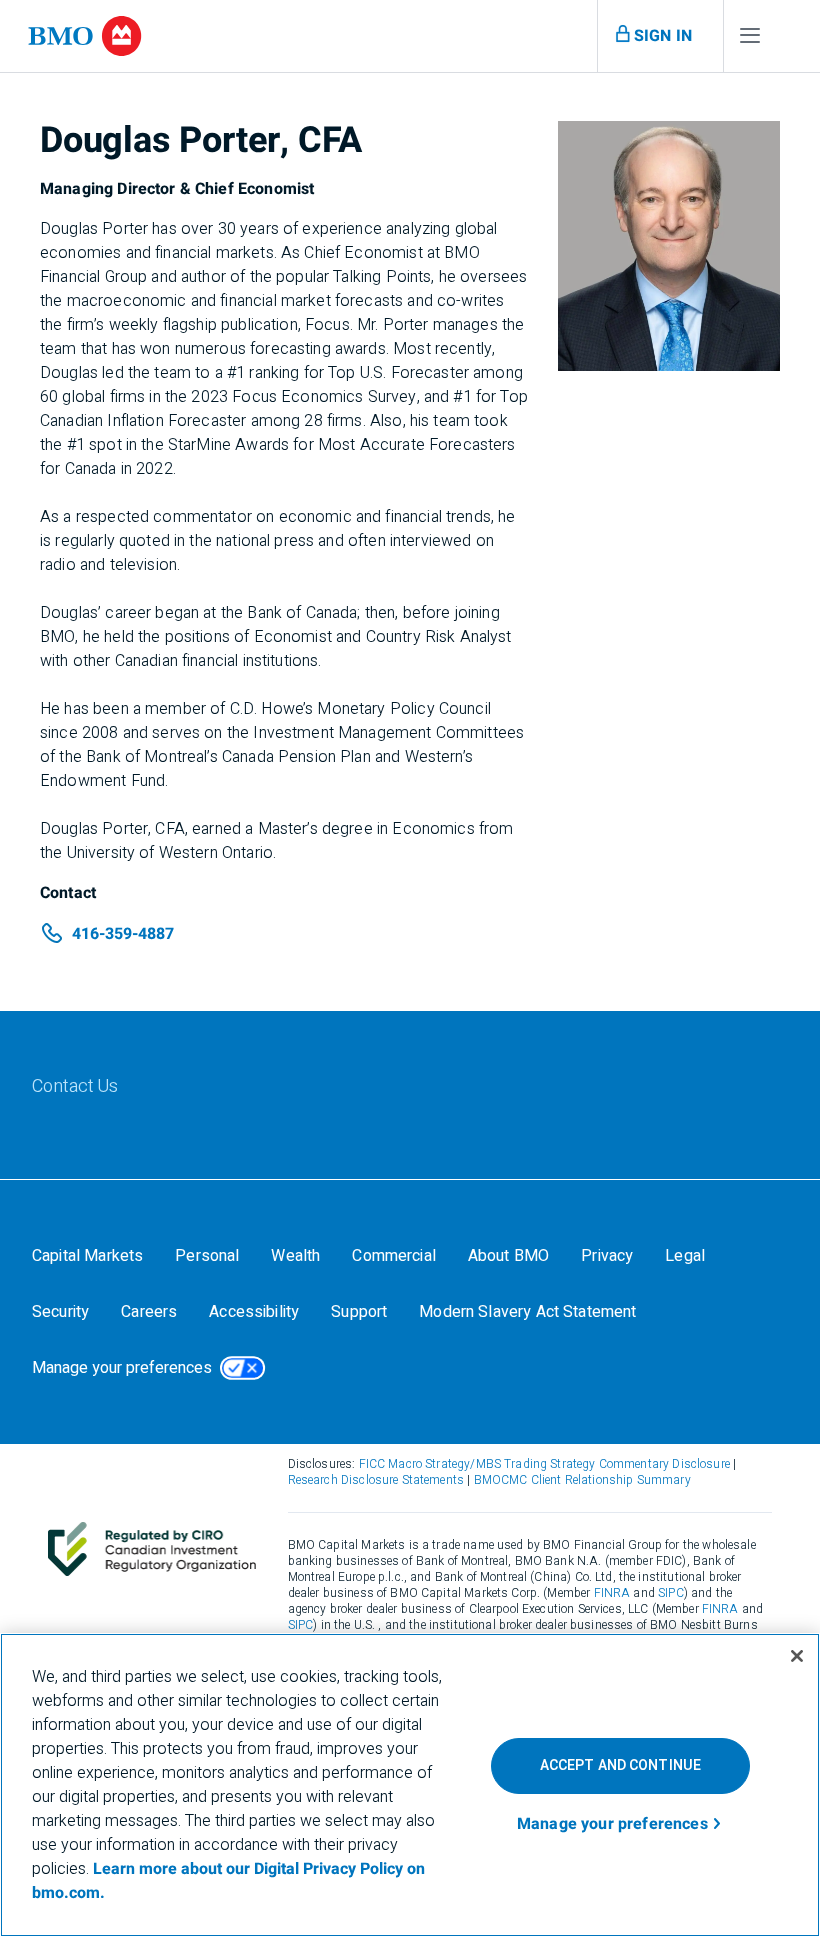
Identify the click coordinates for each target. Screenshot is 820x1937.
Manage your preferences (122, 1368)
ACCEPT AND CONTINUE (621, 1765)
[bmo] (85, 36)
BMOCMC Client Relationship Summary (582, 1480)
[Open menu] (750, 40)
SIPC (671, 1593)
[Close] (797, 1656)
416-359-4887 (123, 934)
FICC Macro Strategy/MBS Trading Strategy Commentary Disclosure (544, 1464)
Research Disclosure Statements (376, 1480)
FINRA (612, 1593)
